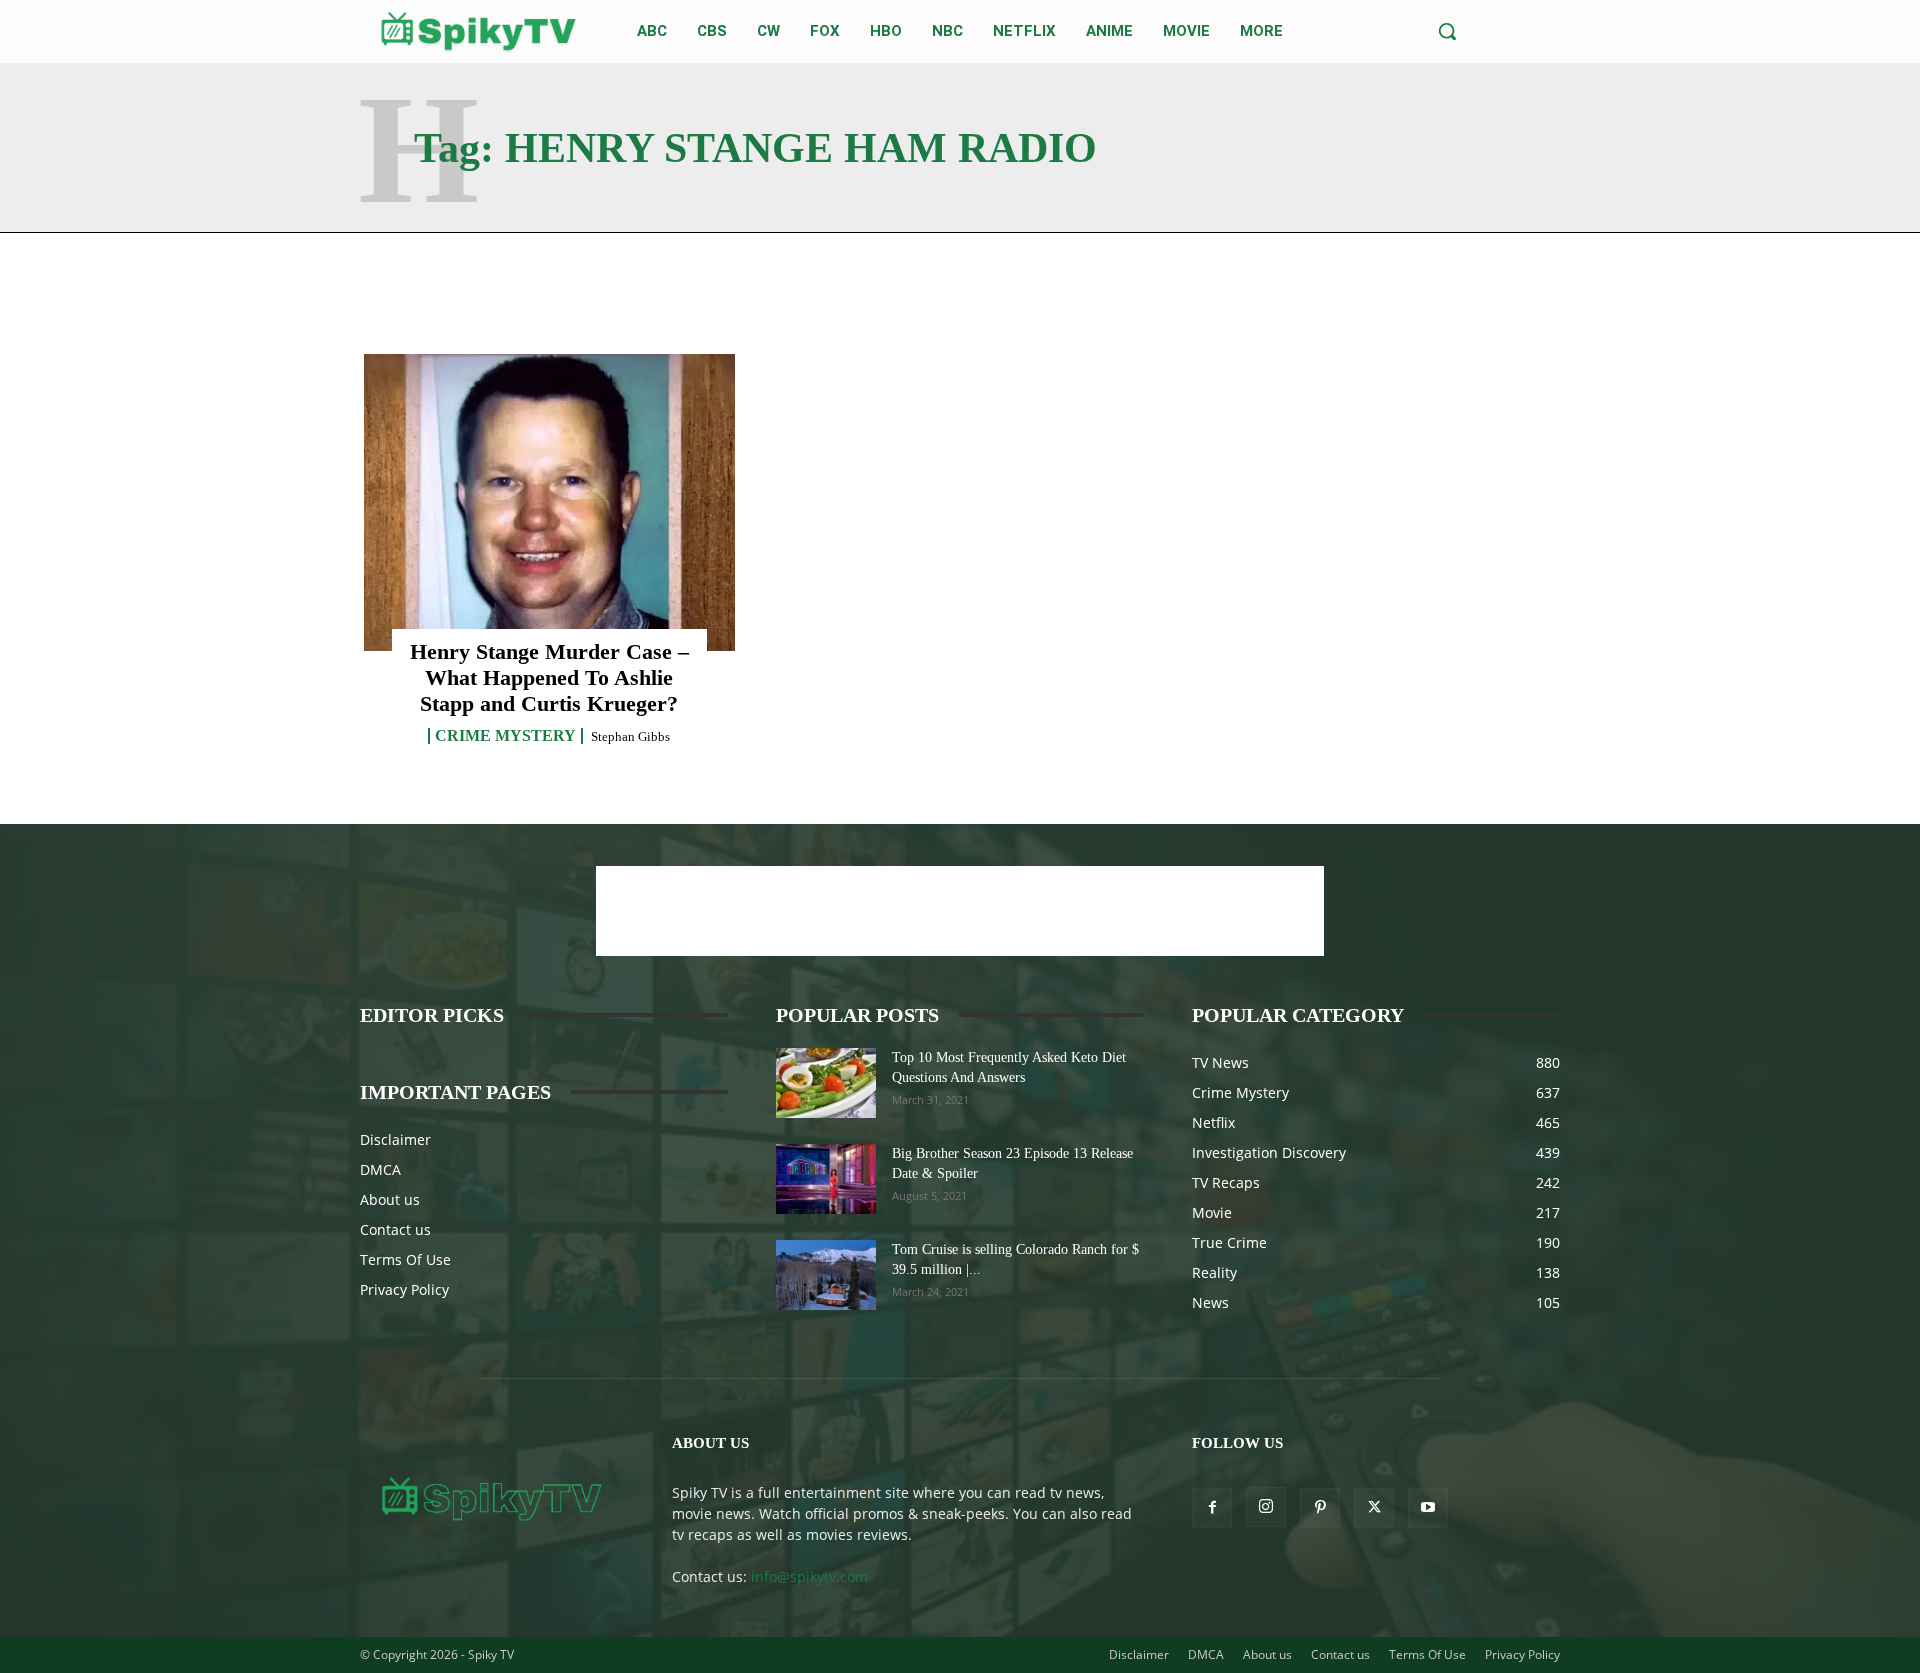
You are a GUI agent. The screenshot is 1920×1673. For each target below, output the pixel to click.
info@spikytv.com (809, 1576)
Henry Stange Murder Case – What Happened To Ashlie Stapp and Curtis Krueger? (549, 678)
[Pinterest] (1320, 1508)
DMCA (380, 1169)
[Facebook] (1212, 1508)
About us (390, 1199)
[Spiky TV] (479, 31)
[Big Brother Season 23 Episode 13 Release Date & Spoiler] (826, 1179)
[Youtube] (1428, 1508)
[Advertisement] (960, 911)
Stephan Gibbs (630, 736)
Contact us (395, 1229)
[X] (1374, 1508)
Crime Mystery (505, 736)
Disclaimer (395, 1139)
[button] (1447, 31)
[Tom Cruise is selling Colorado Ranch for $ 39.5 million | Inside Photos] (826, 1275)
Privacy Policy (404, 1289)
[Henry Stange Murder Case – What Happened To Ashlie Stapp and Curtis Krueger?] (549, 502)
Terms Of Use (405, 1259)
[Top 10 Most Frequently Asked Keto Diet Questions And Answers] (826, 1083)
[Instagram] (1266, 1507)
